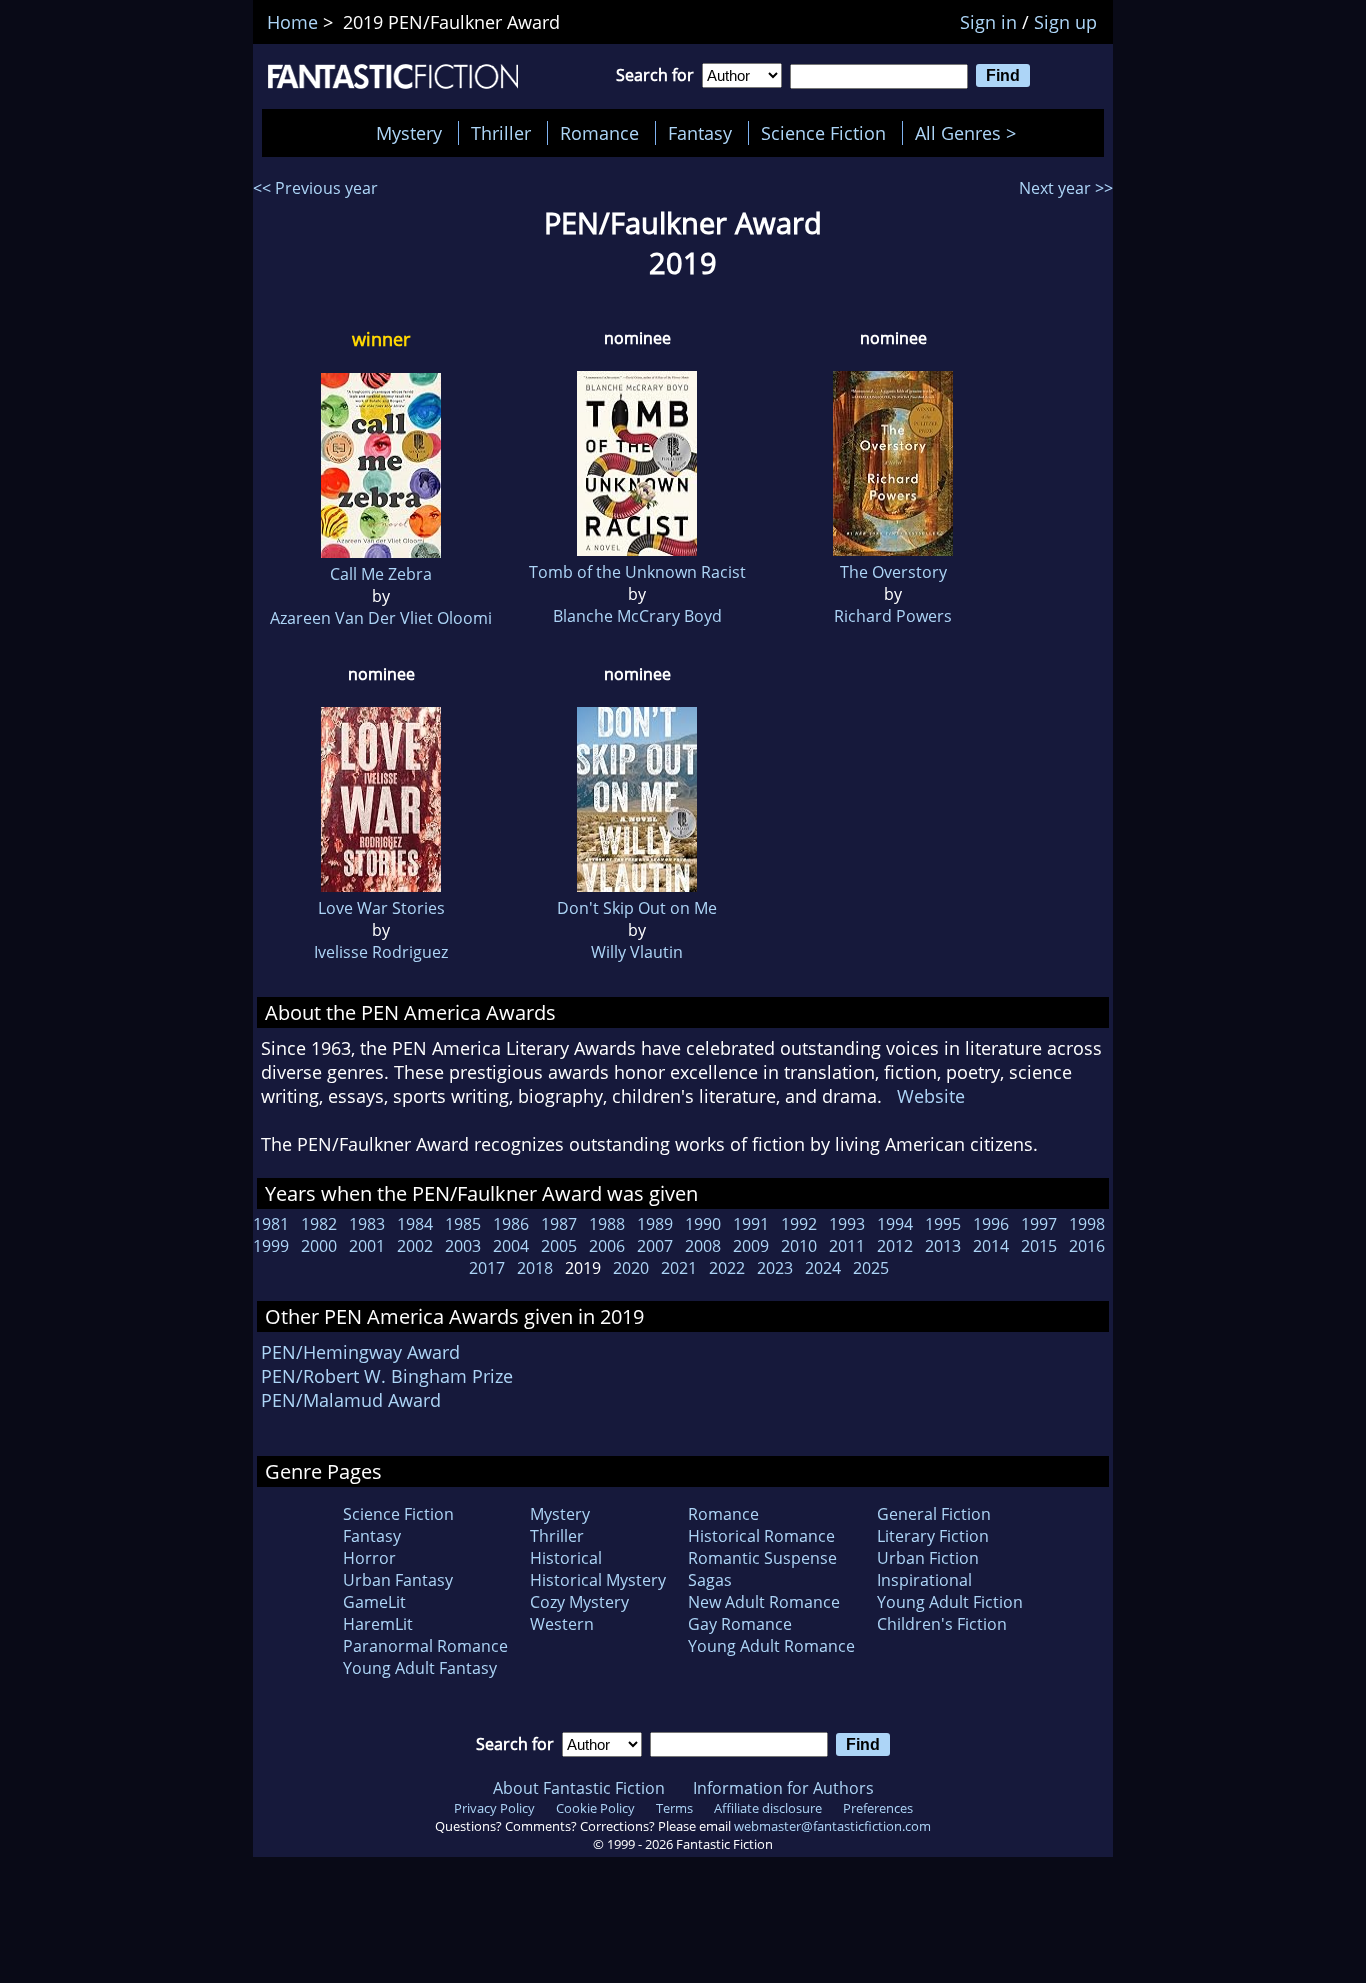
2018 (535, 1268)
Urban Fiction (928, 1558)
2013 (943, 1246)
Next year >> (1066, 188)
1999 (271, 1246)
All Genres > (970, 133)
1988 (607, 1224)
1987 (559, 1224)
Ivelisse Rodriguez (381, 952)
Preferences (878, 1808)
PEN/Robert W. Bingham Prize (387, 1376)
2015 (1039, 1246)
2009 (751, 1246)
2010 (799, 1246)
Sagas (710, 1580)
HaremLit (378, 1624)
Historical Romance (761, 1536)
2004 (511, 1246)
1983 (367, 1224)
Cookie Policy (595, 1808)
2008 (703, 1246)
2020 (631, 1268)
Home (292, 22)
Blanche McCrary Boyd (637, 616)
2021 (679, 1268)
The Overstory (893, 572)
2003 (463, 1246)
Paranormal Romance (425, 1646)
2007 (655, 1246)
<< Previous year (315, 188)
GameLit (374, 1602)
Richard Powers (893, 616)
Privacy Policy (494, 1808)
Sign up (1065, 22)
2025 (871, 1268)
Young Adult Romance (771, 1646)
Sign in (988, 22)
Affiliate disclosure (768, 1808)
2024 (823, 1268)
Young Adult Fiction (950, 1602)
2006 (607, 1246)
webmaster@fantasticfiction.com (832, 1826)
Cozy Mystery (579, 1602)
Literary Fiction (933, 1536)
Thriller (501, 133)
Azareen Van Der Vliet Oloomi (381, 618)
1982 (319, 1224)
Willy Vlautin (637, 952)
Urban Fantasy (398, 1580)
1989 (655, 1224)
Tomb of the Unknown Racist (637, 572)
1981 (271, 1224)
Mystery (409, 133)
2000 (319, 1246)
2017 (487, 1268)
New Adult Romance (764, 1602)
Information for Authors (783, 1788)
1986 (511, 1224)
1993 (847, 1224)
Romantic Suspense (762, 1558)
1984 (415, 1224)
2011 (847, 1246)
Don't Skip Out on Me (637, 908)
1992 (799, 1224)
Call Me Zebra (381, 574)
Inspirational (924, 1580)
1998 (1087, 1224)
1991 (751, 1224)
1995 (943, 1224)
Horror (369, 1558)
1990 (703, 1224)
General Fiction (934, 1514)
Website (931, 1096)
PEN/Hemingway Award (360, 1352)
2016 (1087, 1246)
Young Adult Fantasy (420, 1668)
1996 (991, 1224)
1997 (1039, 1224)
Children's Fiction (942, 1624)
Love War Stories (381, 908)
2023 (775, 1268)
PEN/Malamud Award (351, 1400)
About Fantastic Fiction (579, 1788)
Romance (599, 133)
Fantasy (700, 133)
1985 (463, 1224)
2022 (727, 1268)
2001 (367, 1246)
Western (562, 1624)
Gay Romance (740, 1624)
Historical (566, 1558)
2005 (559, 1246)
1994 (895, 1224)
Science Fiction (823, 133)
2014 (991, 1246)
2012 (895, 1246)
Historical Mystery (598, 1580)
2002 (415, 1246)
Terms (674, 1808)
